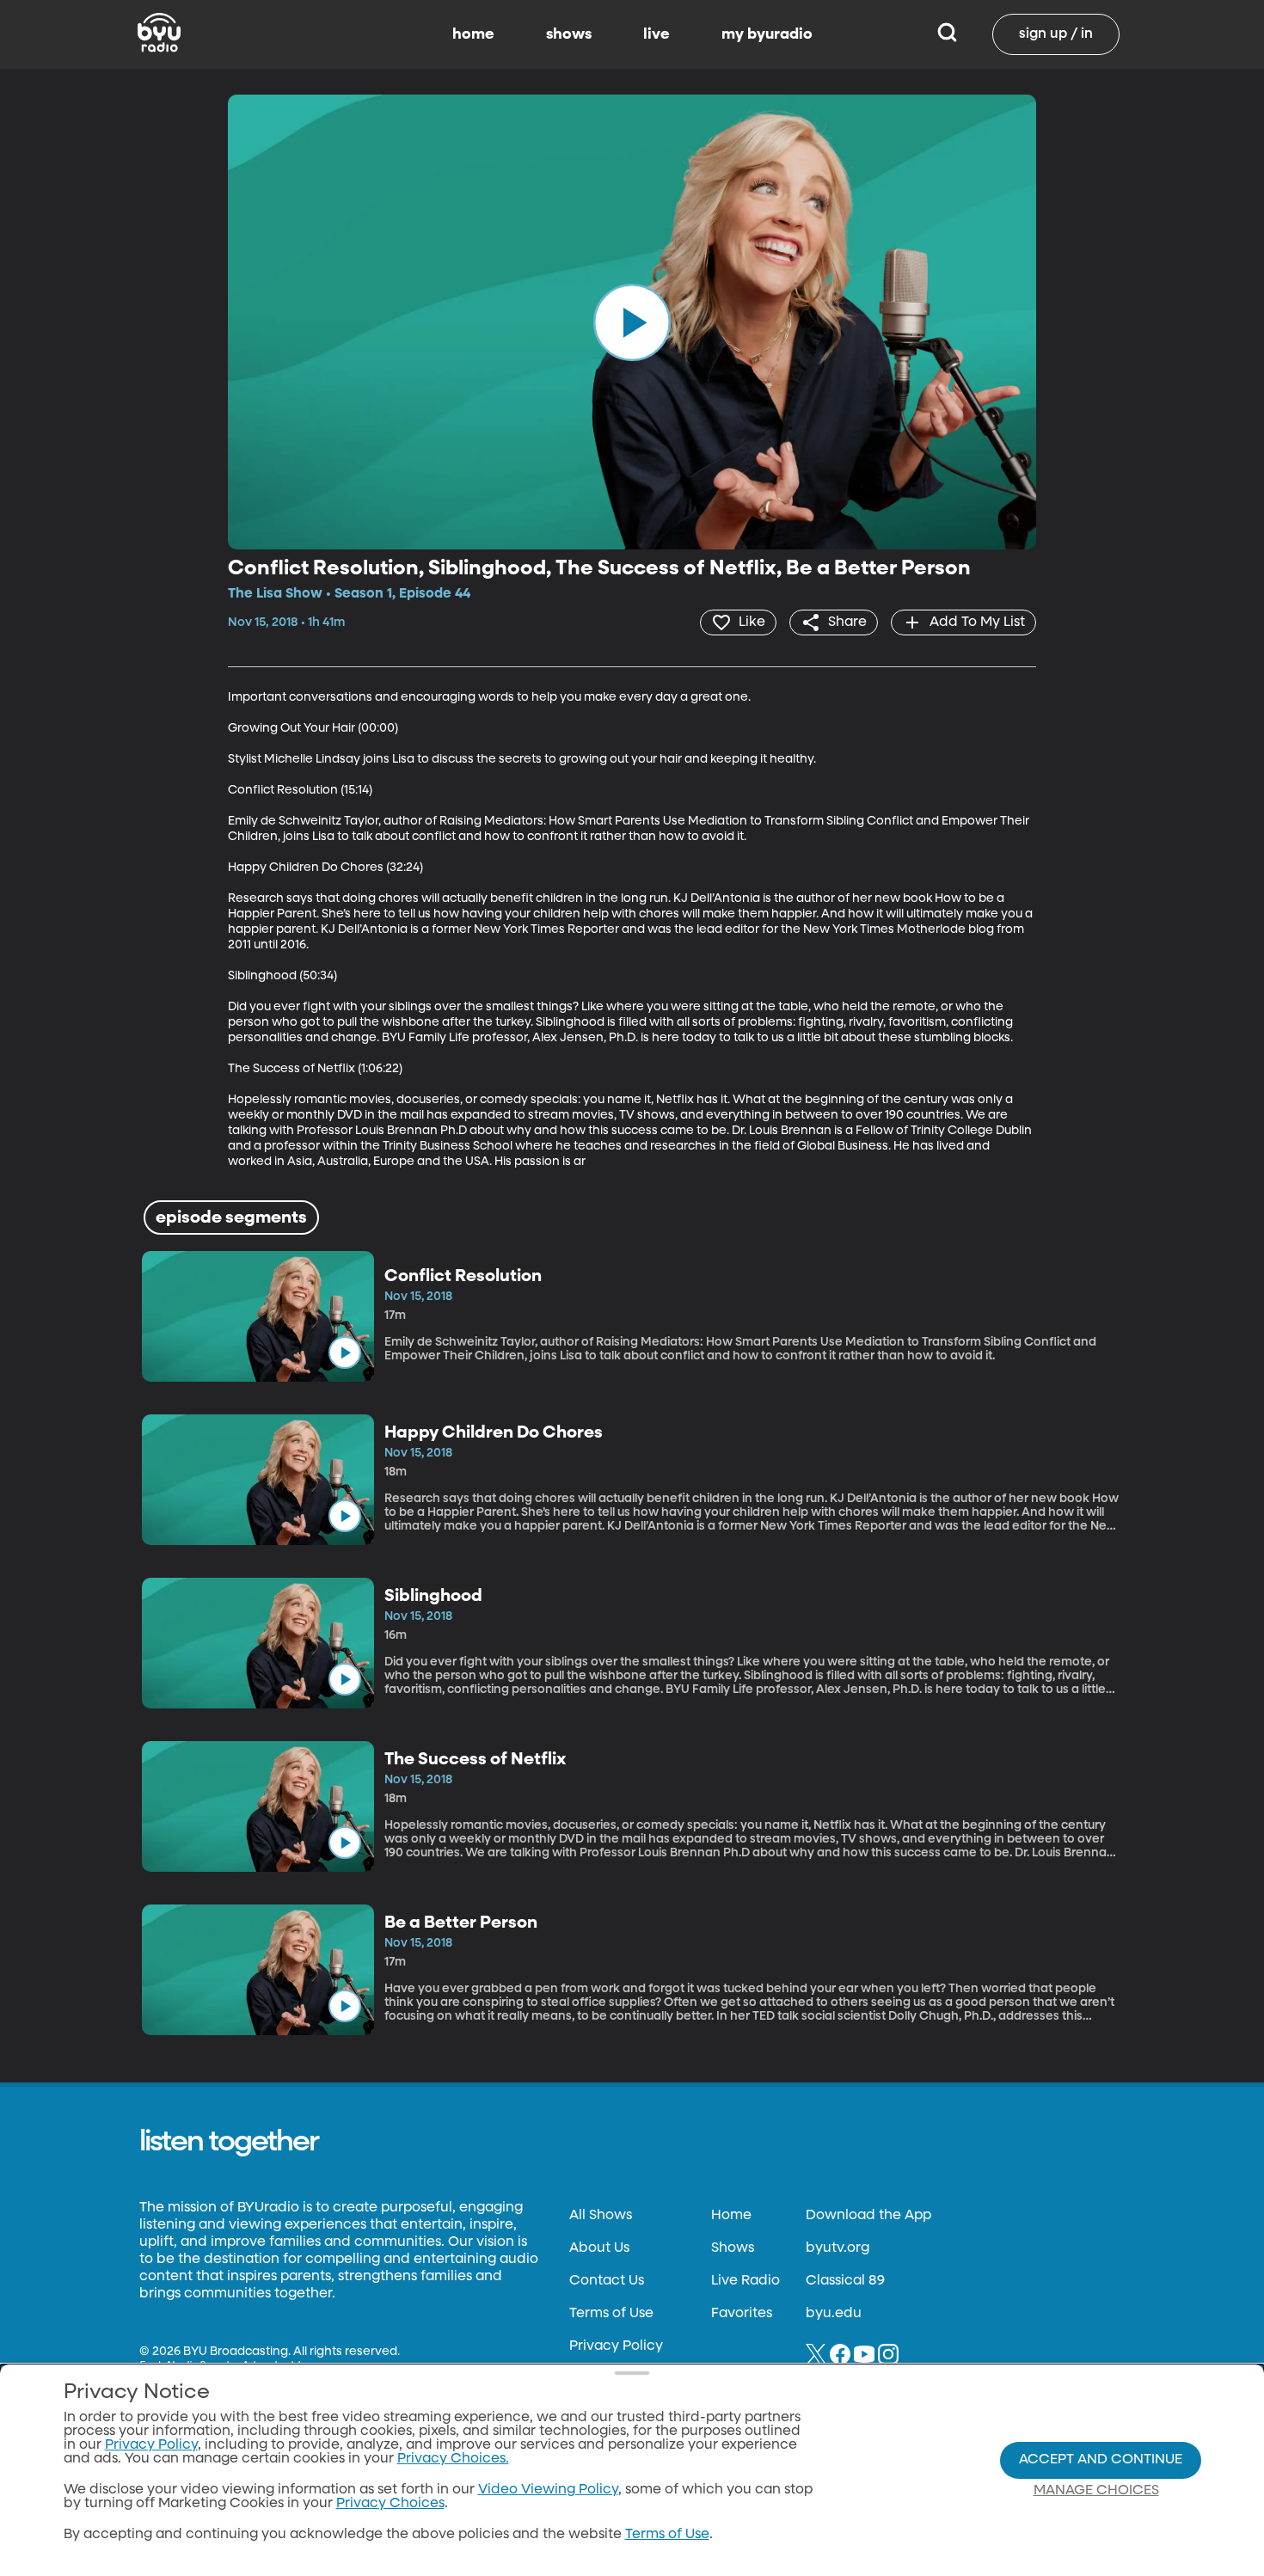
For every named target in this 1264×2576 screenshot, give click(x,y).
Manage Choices (1096, 2491)
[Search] (947, 34)
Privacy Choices (390, 2504)
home (473, 34)
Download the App (868, 2216)
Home (731, 2216)
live (657, 34)
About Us (599, 2248)
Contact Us (607, 2281)
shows (569, 34)
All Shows (601, 2216)
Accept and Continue (1101, 2460)
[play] (632, 322)
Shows (733, 2248)
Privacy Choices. (453, 2459)
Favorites (742, 2314)
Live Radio (746, 2281)
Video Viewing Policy (548, 2490)
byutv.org (838, 2248)
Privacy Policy (616, 2346)
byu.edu (834, 2314)
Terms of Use (611, 2314)
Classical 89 (845, 2281)
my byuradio (767, 34)
